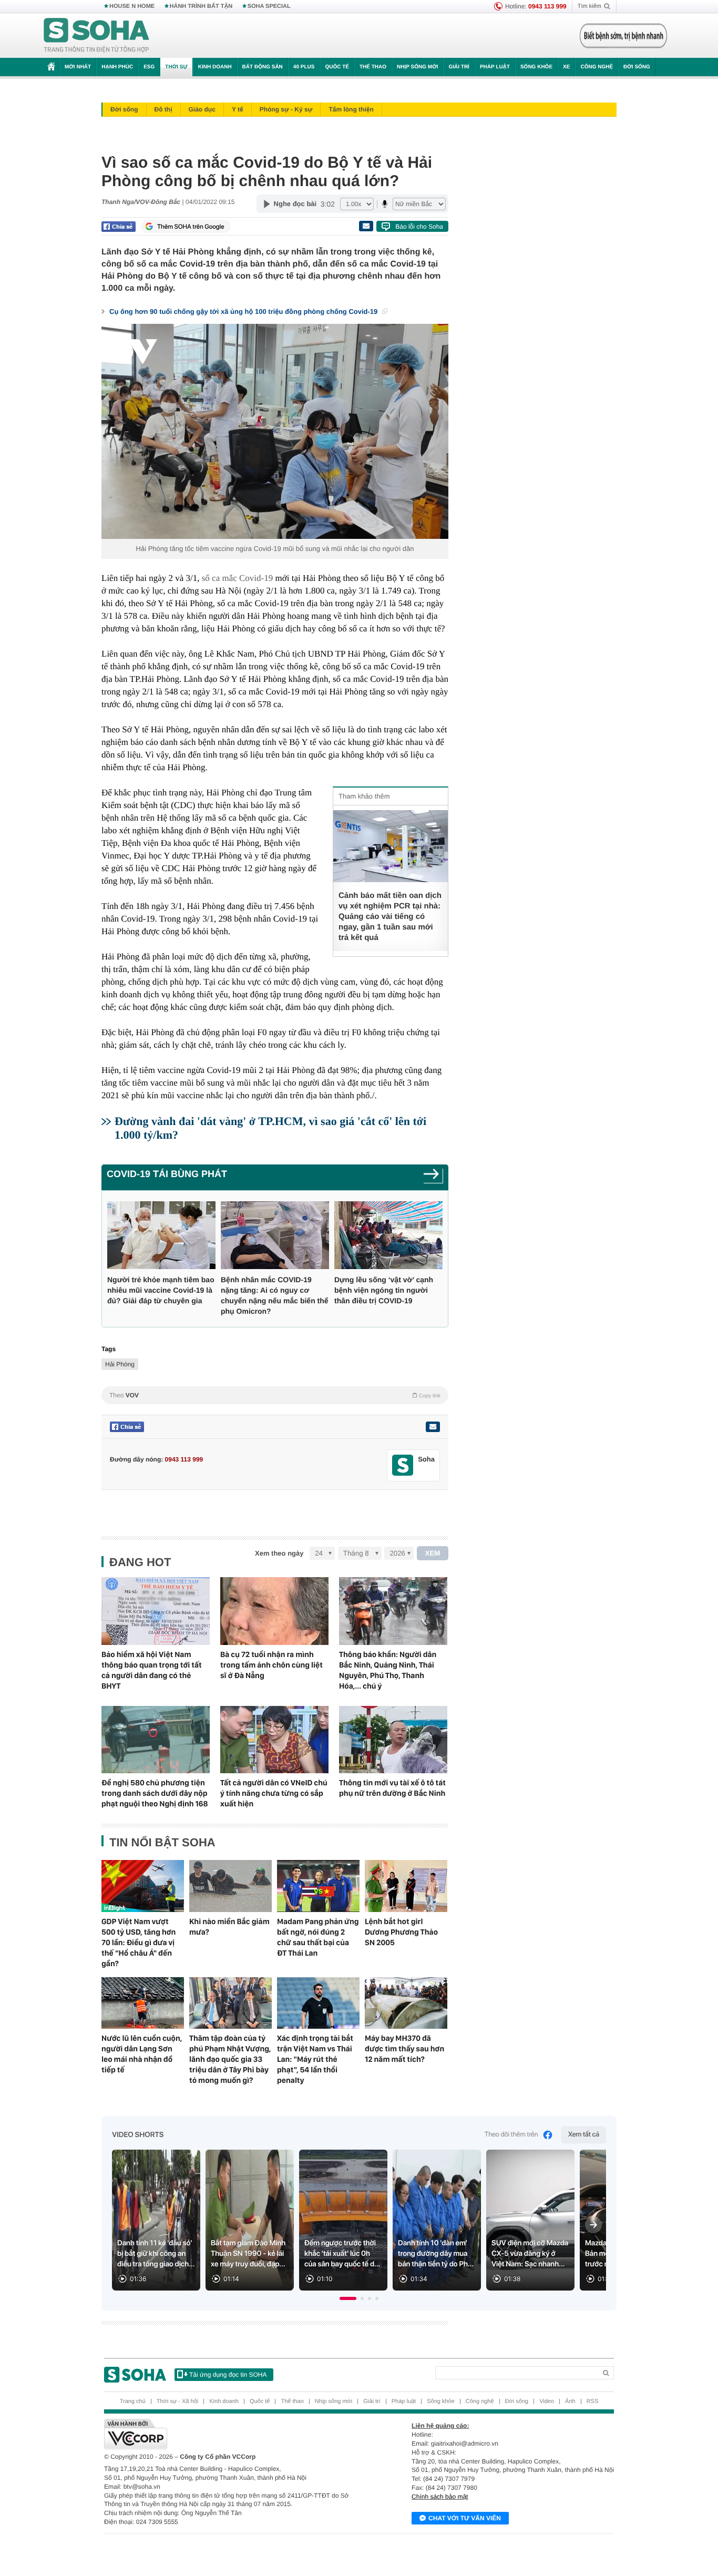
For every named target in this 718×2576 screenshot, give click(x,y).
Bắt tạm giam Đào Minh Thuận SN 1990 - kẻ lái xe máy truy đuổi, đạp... (248, 2254)
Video (547, 2401)
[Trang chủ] (97, 36)
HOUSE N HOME (132, 6)
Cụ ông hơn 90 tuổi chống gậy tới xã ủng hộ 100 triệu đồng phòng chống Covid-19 (244, 311)
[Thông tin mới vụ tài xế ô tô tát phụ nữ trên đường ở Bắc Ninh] (393, 1740)
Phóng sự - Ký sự (286, 109)
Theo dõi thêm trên (511, 2135)
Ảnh (570, 2401)
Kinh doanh (215, 67)
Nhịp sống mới (417, 67)
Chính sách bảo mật (440, 2497)
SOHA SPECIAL (269, 6)
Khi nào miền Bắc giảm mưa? (229, 1927)
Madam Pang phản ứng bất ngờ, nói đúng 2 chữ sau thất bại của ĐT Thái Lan (318, 1937)
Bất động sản (263, 67)
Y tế (238, 109)
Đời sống (637, 67)
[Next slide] (593, 2225)
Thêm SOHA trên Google (191, 227)
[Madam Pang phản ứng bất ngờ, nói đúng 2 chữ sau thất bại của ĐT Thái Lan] (318, 1886)
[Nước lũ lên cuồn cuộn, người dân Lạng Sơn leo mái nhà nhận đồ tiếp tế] (143, 2003)
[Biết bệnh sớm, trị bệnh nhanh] (623, 36)
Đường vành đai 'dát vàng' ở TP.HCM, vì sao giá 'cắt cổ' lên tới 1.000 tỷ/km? (270, 1128)
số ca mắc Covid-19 (238, 578)
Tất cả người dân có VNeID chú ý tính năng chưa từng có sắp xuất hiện (274, 1793)
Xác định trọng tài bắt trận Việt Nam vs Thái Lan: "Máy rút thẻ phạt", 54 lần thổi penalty (315, 2059)
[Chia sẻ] (119, 227)
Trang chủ (133, 2401)
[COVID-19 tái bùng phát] (433, 1177)
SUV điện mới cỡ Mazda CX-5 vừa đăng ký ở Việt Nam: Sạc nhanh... (530, 2254)
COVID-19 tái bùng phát (167, 1174)
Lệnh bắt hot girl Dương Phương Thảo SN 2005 (401, 1932)
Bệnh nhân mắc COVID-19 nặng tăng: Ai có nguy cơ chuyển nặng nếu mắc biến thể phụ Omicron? (275, 1295)
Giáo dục (202, 109)
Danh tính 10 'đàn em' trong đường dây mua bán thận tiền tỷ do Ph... (436, 2254)
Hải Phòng (120, 1364)
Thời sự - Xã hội (177, 2401)
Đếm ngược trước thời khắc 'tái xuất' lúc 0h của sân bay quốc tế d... (342, 2254)
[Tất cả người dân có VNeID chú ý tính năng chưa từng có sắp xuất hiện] (274, 1740)
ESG (149, 67)
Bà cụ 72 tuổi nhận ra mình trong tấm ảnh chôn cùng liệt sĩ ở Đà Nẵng (271, 1665)
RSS (593, 2401)
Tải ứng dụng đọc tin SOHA (228, 2375)
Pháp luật (495, 67)
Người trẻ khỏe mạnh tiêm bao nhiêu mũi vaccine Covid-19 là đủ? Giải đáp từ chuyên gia (161, 1290)
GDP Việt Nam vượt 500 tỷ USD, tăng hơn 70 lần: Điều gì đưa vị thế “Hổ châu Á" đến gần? (139, 1943)
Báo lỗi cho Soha (419, 227)
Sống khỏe (536, 67)
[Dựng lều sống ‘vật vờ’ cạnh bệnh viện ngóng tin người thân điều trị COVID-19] (388, 1235)
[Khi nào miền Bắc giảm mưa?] (230, 1886)
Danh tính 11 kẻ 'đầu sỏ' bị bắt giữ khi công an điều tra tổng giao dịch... (156, 2254)
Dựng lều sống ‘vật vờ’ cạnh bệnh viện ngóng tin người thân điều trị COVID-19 (384, 1290)
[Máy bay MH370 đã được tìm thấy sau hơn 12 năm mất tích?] (406, 2003)
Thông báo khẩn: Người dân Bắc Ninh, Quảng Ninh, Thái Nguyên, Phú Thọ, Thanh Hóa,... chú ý (388, 1670)
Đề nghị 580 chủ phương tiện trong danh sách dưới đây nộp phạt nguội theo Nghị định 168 (155, 1793)
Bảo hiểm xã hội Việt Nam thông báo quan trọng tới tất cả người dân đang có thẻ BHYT (152, 1670)
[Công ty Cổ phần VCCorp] (232, 2434)
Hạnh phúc (117, 67)
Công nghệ (597, 67)
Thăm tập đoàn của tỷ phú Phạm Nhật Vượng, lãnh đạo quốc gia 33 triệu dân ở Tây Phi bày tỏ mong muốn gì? (230, 2059)
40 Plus (304, 67)
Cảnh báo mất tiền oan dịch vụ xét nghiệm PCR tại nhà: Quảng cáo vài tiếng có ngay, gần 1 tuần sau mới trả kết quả (390, 917)
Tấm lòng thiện (351, 109)
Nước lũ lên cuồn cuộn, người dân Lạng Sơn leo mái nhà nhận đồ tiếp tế (142, 2054)
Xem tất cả (584, 2135)
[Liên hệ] (433, 1427)
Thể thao (373, 67)
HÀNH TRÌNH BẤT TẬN (201, 6)
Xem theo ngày (279, 1553)
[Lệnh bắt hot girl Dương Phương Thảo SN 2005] (406, 1886)
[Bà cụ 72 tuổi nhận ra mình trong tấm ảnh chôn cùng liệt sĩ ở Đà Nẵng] (274, 1611)
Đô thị (163, 109)
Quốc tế (337, 67)
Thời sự (176, 67)
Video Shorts (138, 2135)
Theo (275, 1395)
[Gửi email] (366, 226)
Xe (566, 67)
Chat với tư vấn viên (465, 2518)
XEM (433, 1553)
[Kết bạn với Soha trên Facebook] (403, 1465)
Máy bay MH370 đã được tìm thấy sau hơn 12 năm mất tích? (404, 2049)
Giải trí (459, 67)
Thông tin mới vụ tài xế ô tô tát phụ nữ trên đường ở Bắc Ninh (392, 1788)
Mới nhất (78, 67)
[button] (348, 2298)
